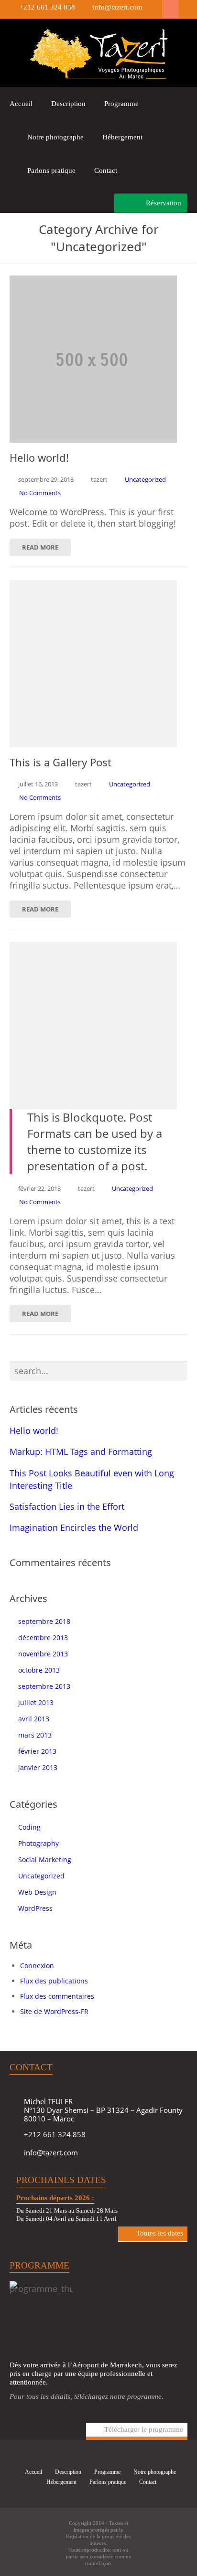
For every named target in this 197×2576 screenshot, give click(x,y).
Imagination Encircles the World (74, 1527)
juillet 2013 (36, 1702)
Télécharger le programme (144, 2429)
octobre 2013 (39, 1670)
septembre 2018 (44, 1621)
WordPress (35, 1908)
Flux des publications (54, 1981)
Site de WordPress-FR (54, 2011)
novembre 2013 (43, 1654)
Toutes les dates (160, 2233)
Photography (38, 1843)
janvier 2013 (38, 1767)
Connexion (37, 1966)
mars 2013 (35, 1735)
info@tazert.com (118, 7)
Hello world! (34, 1431)
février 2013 (37, 1751)
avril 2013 (34, 1719)
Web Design (37, 1892)
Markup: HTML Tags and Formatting (81, 1452)
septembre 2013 (44, 1686)
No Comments (40, 493)
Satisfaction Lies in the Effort (67, 1506)
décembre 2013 (43, 1638)
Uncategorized (145, 479)
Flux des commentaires (57, 1996)
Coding (29, 1827)
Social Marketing (45, 1860)
